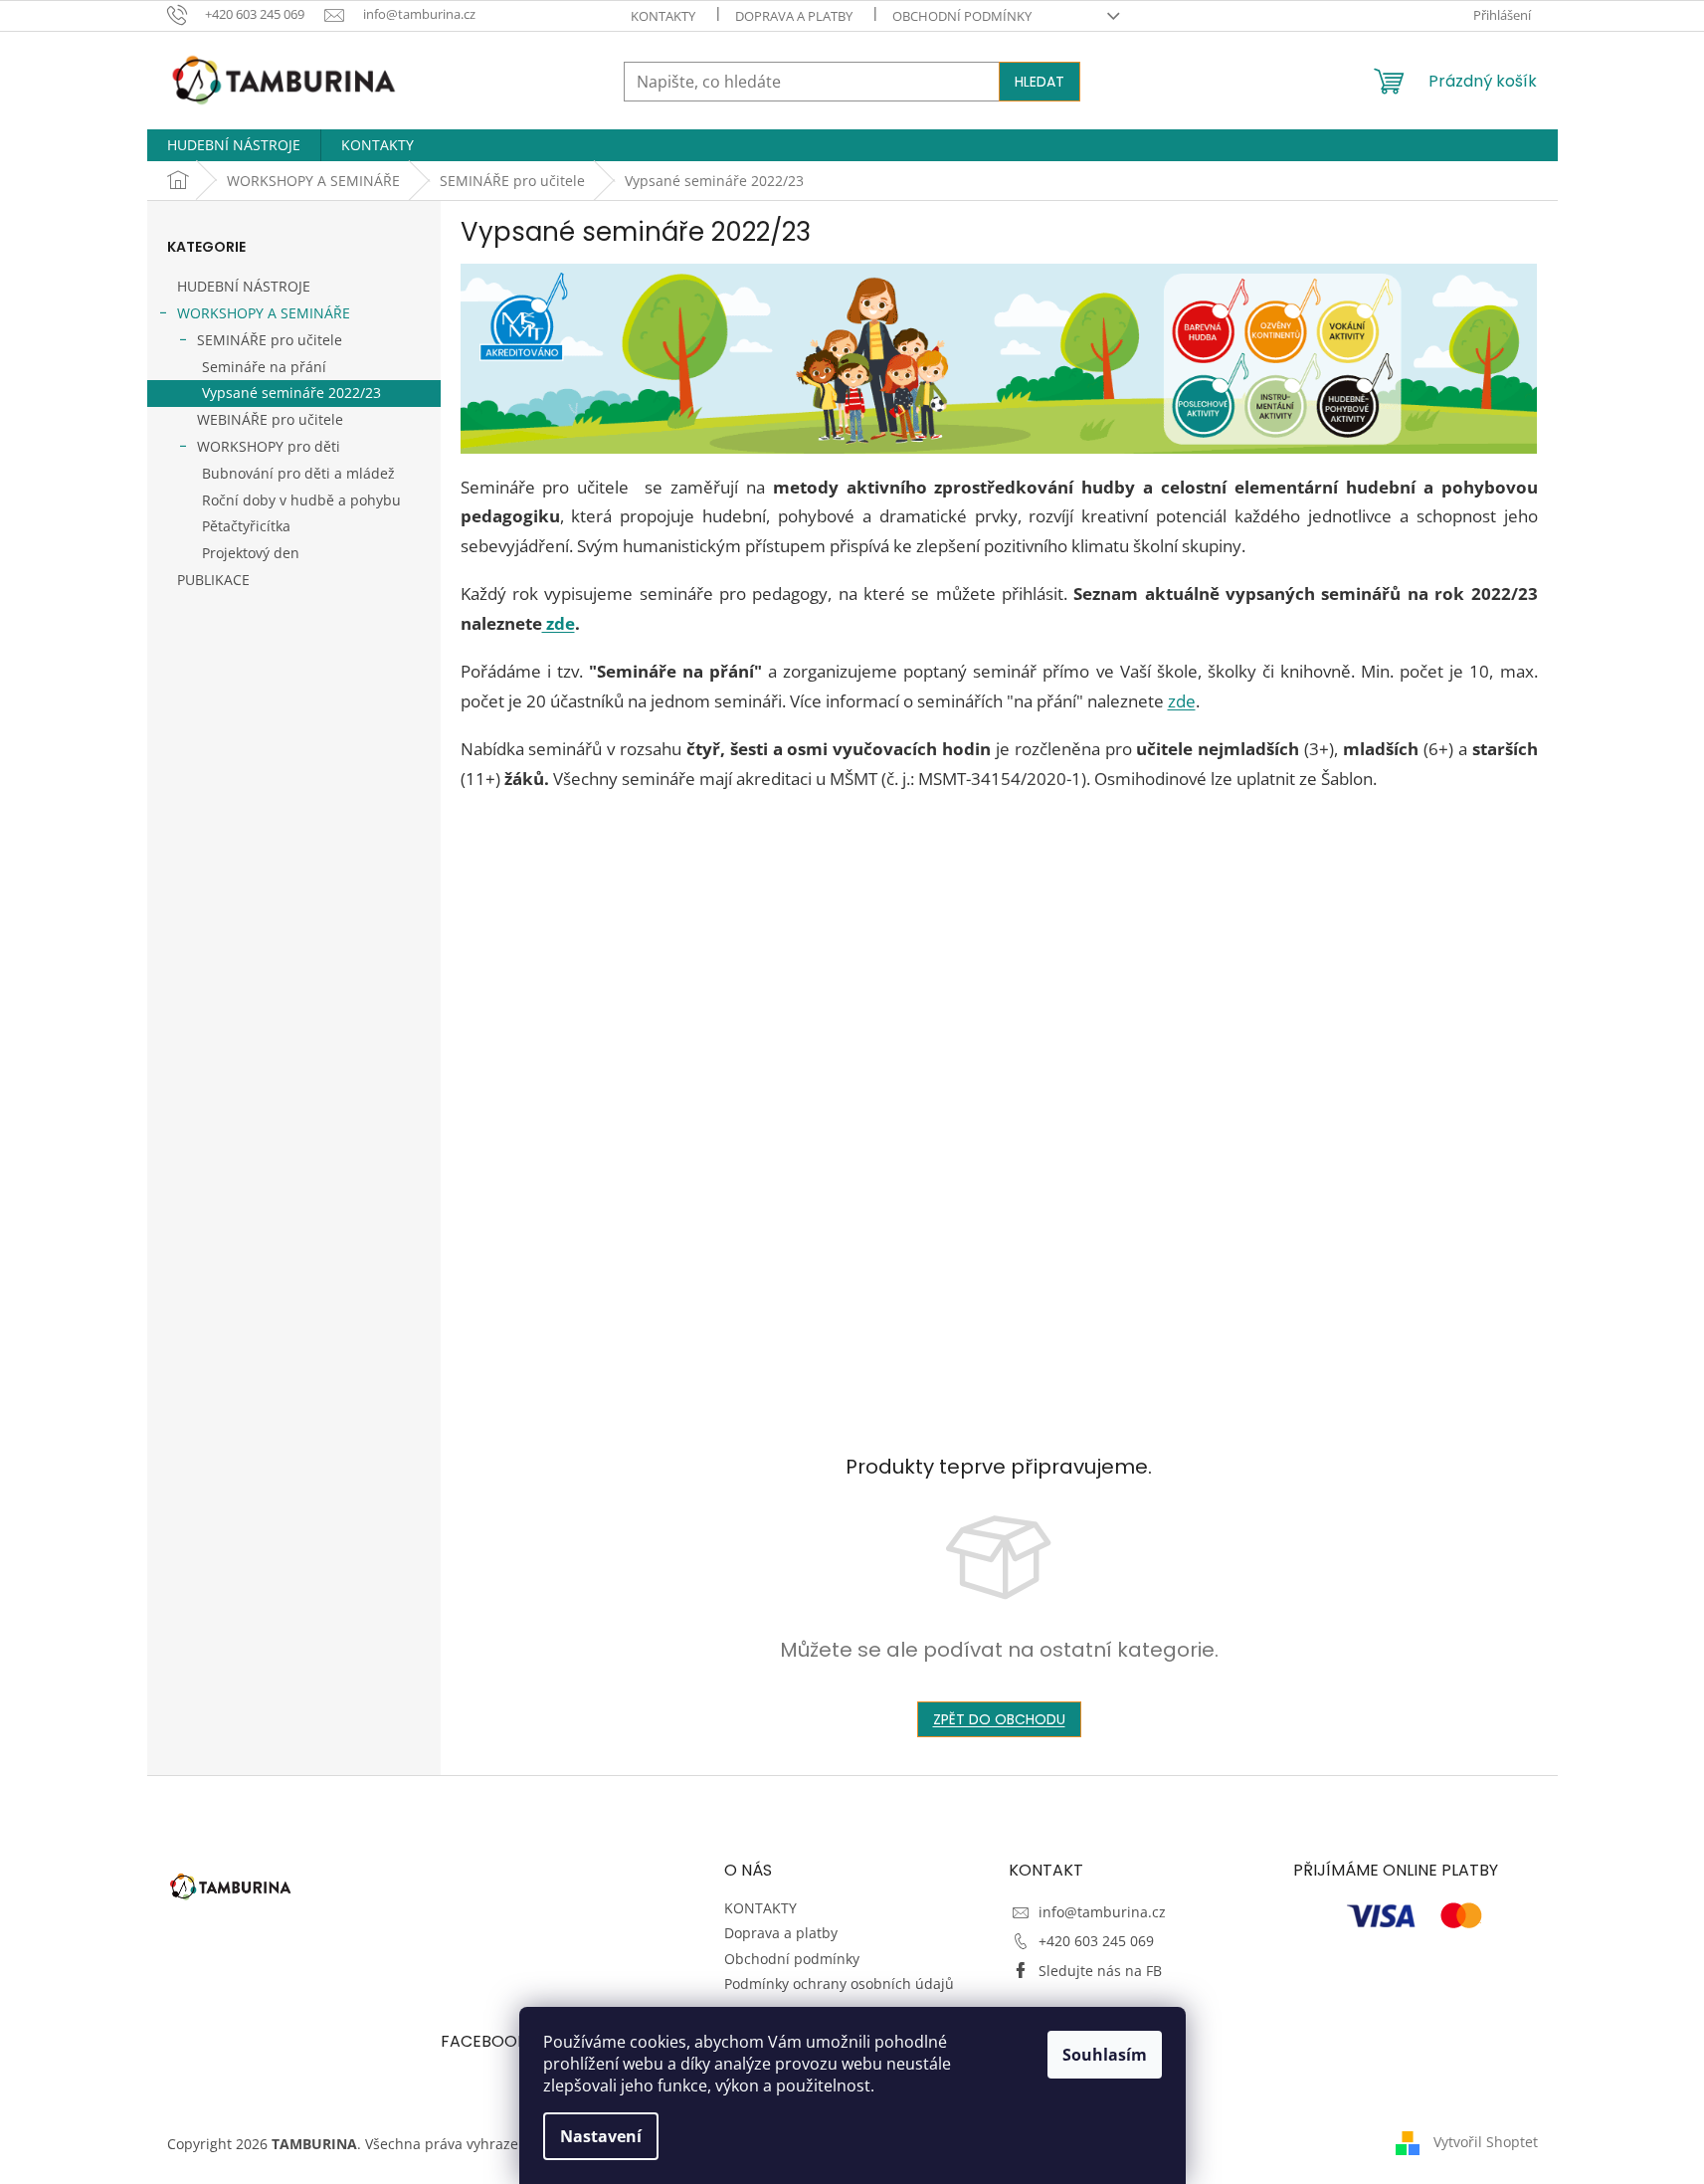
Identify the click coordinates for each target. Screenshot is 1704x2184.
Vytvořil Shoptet (1486, 2142)
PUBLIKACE (213, 580)
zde (559, 623)
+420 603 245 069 (1096, 1941)
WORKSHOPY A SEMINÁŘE (264, 313)
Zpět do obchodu (999, 1719)
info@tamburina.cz (1102, 1912)
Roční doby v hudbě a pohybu (301, 500)
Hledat (1040, 82)
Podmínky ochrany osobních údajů (839, 1984)
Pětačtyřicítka (246, 526)
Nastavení (601, 2136)
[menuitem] (234, 145)
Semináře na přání (264, 367)
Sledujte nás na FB (1100, 1971)
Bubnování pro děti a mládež (298, 473)
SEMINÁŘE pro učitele (270, 340)
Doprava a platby (794, 16)
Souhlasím (1105, 2055)
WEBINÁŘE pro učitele (270, 419)
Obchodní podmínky (962, 16)
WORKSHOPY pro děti (269, 446)
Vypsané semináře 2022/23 (291, 393)
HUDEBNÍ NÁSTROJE (244, 286)
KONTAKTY (663, 16)
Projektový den (251, 553)
